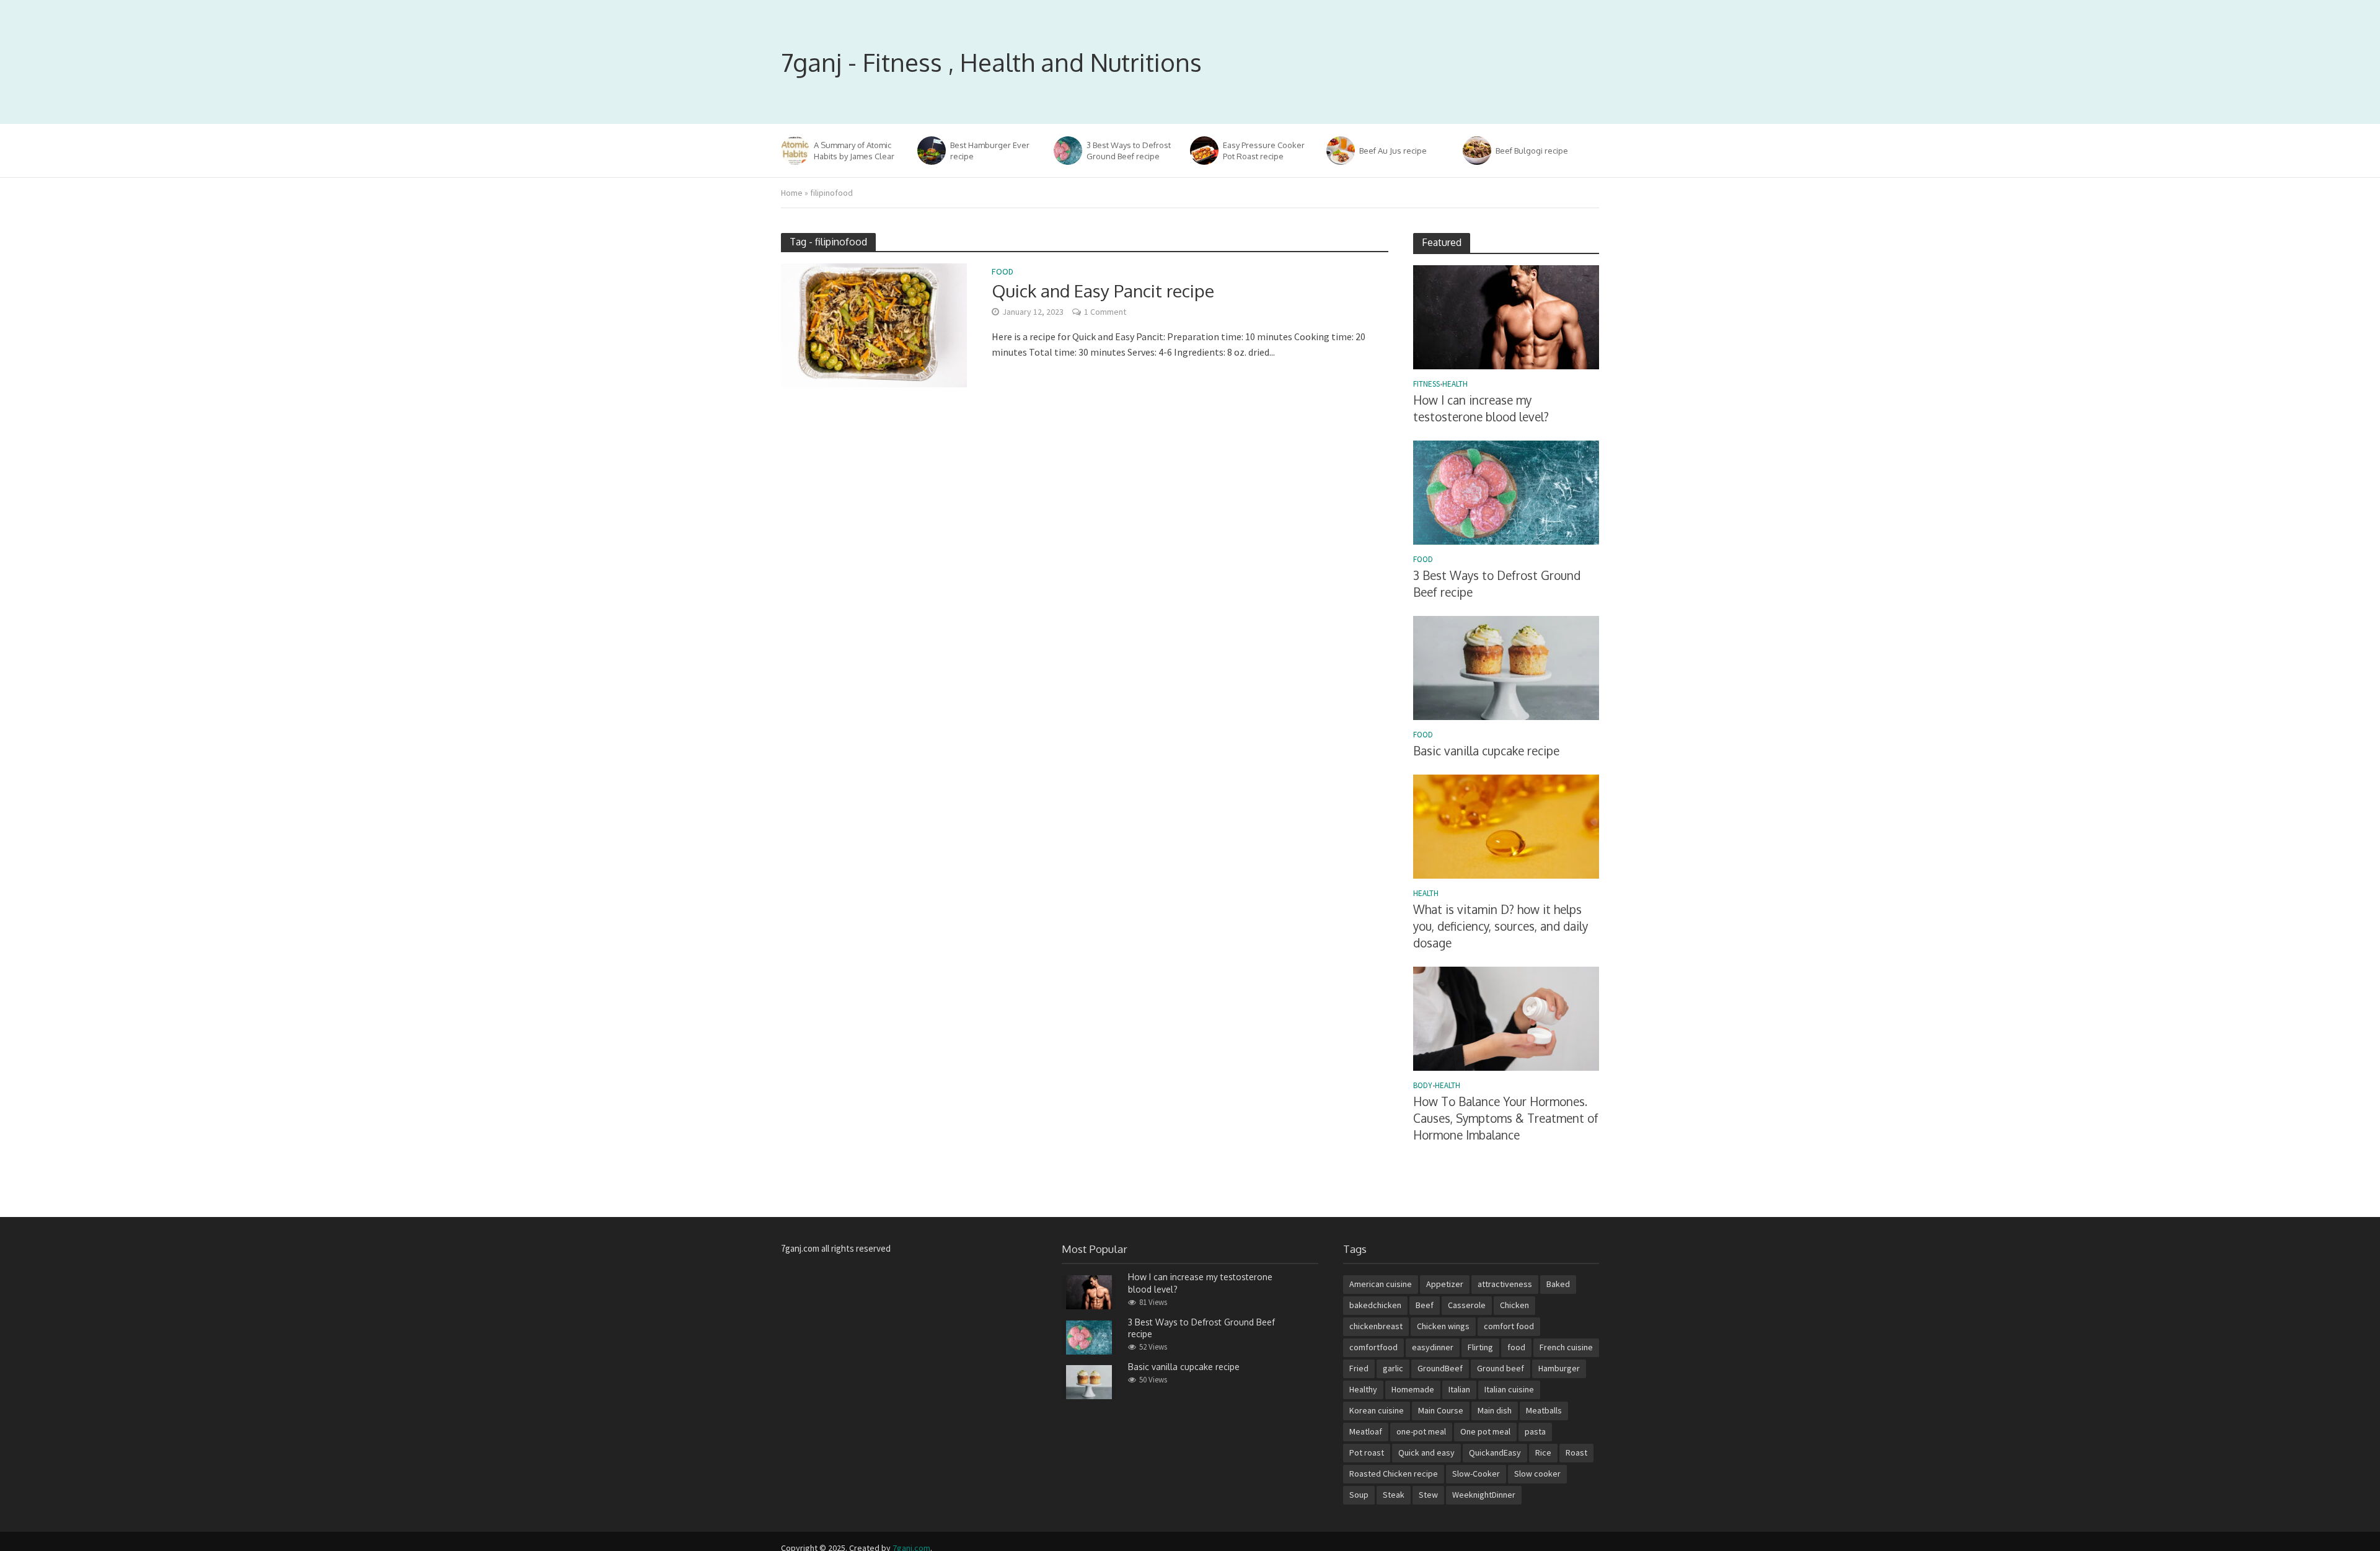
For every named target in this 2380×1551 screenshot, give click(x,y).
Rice (1543, 1452)
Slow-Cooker (1476, 1474)
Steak (1394, 1495)
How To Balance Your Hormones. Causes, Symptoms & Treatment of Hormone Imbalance (1506, 1118)
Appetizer (1445, 1284)
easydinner (1433, 1347)
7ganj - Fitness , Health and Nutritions (991, 62)
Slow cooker (1537, 1474)
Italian (1459, 1389)
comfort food (1509, 1326)
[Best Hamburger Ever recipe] (931, 151)
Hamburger (1559, 1368)
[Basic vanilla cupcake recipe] (1506, 667)
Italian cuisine (1509, 1389)
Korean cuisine (1377, 1410)
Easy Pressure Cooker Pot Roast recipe (1264, 151)
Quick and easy (1426, 1452)
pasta (1535, 1431)
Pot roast (1367, 1452)
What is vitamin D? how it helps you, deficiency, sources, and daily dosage (1501, 926)
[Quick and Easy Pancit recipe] (874, 324)
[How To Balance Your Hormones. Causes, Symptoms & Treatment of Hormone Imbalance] (1506, 1017)
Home (792, 193)
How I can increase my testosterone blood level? (1481, 408)
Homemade (1413, 1389)
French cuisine (1566, 1347)
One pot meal (1485, 1431)
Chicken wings (1443, 1326)
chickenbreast (1376, 1326)
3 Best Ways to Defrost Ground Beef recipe (1129, 151)
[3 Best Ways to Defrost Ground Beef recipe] (1067, 151)
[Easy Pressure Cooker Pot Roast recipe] (1203, 151)
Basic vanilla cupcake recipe (1486, 750)
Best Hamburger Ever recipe (990, 151)
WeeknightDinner (1484, 1495)
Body (1423, 1086)
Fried (1359, 1368)
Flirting (1480, 1347)
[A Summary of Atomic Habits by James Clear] (794, 151)
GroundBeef (1440, 1368)
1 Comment (1105, 312)
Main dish (1495, 1410)
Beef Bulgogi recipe (1532, 151)
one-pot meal (1421, 1431)
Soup (1359, 1495)
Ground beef (1501, 1368)
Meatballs (1544, 1410)
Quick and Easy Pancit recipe (1103, 291)
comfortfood (1373, 1347)
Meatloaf (1366, 1431)
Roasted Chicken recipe (1394, 1474)
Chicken (1514, 1305)
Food (1003, 272)
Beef (1425, 1305)
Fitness (1426, 384)
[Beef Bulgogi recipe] (1476, 151)
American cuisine (1381, 1284)
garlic (1393, 1368)
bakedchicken (1375, 1305)
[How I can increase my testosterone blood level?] (1506, 316)
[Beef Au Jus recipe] (1340, 151)
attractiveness (1505, 1284)
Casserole (1467, 1305)
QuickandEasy (1495, 1452)
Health (1455, 384)
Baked (1558, 1284)
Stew (1428, 1495)
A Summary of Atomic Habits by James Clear (854, 151)
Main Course (1441, 1410)
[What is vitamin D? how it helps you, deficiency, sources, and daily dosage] (1506, 826)
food (1516, 1347)
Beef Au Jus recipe (1393, 151)
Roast (1576, 1452)
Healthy (1363, 1389)
